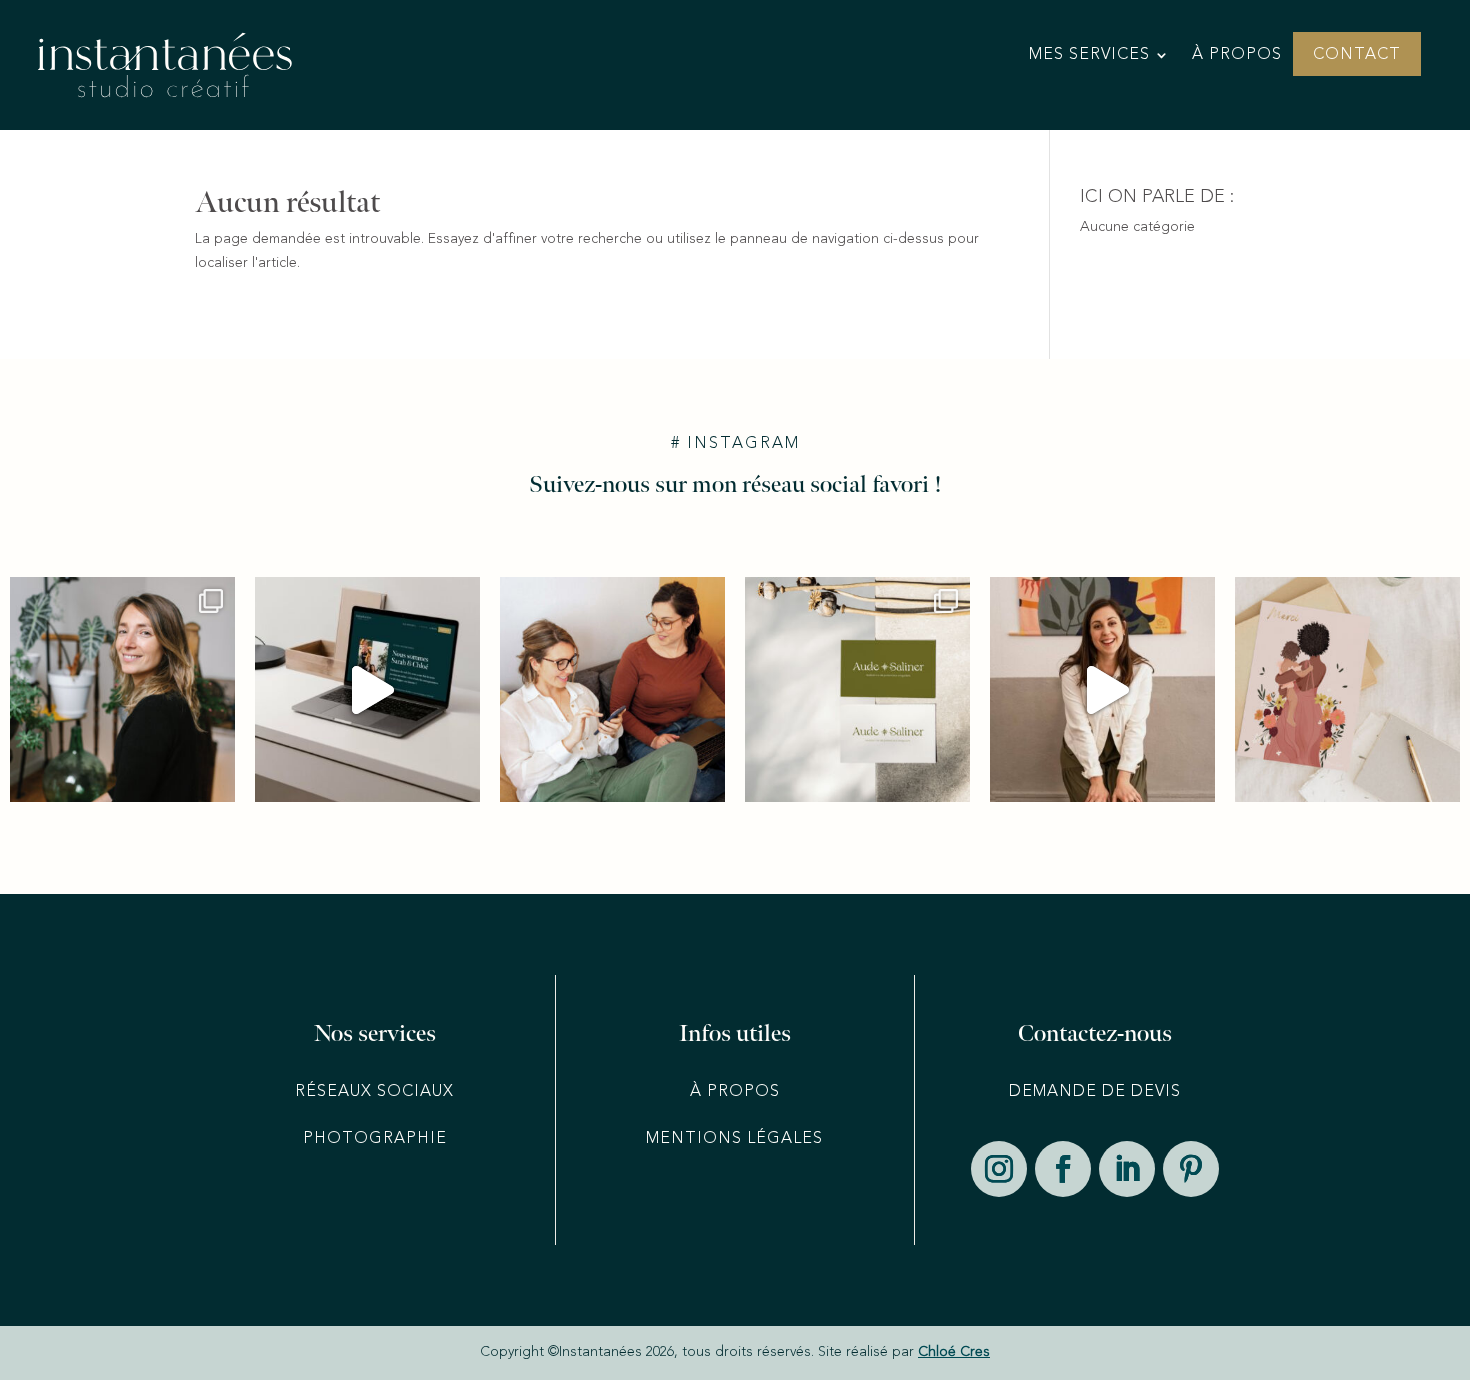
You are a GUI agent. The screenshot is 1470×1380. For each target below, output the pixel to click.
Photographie (375, 1139)
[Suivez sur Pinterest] (1191, 1169)
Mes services (1089, 55)
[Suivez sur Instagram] (999, 1169)
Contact (1357, 55)
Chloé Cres (954, 1352)
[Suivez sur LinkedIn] (1127, 1169)
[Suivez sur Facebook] (1063, 1169)
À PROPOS (735, 1092)
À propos (1237, 55)
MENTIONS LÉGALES (734, 1139)
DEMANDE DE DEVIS (1095, 1092)
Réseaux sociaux (374, 1092)
